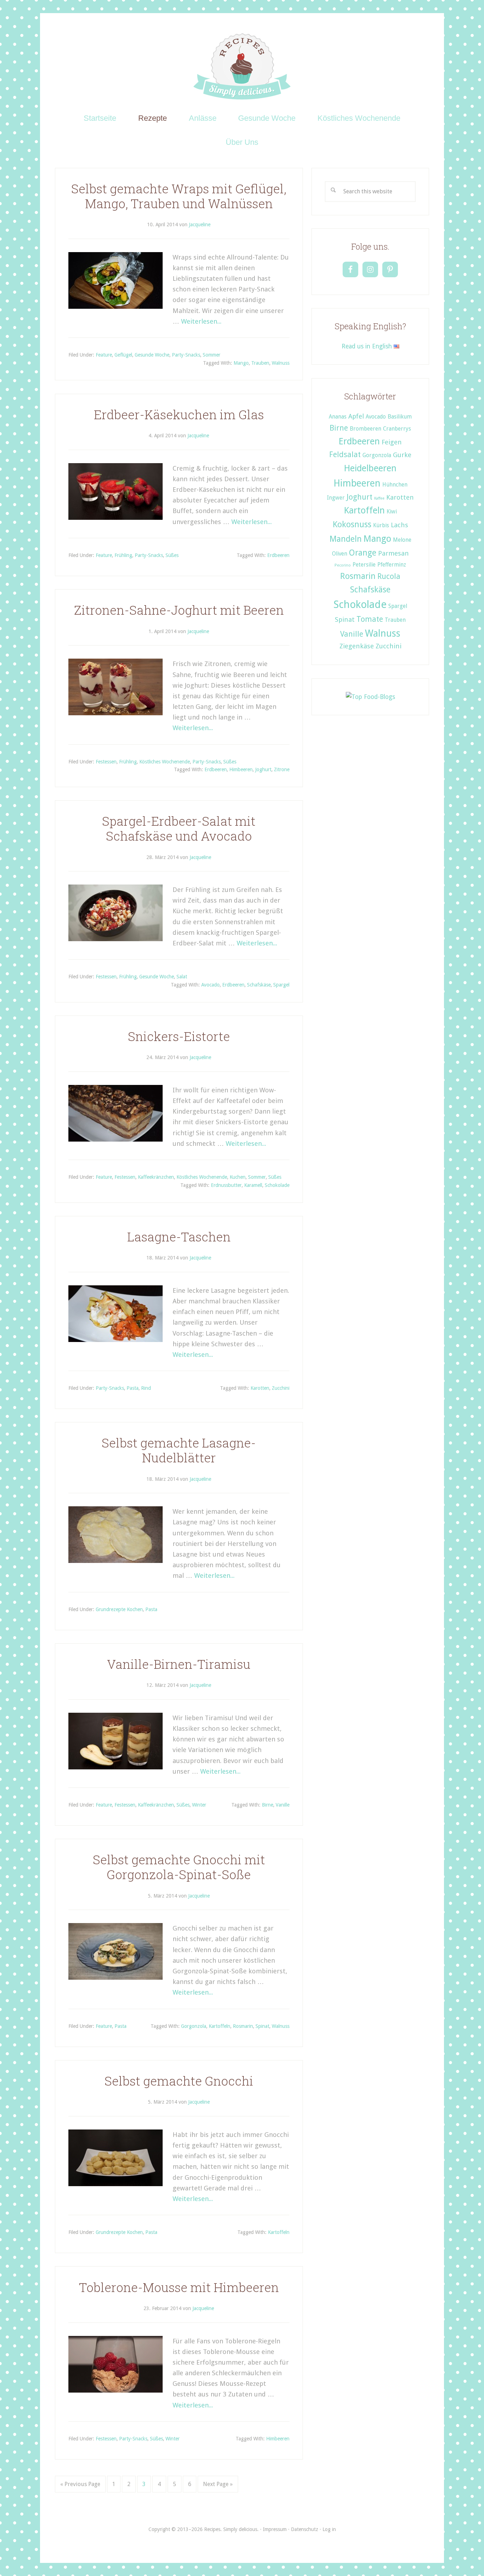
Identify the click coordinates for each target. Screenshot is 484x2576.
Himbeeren (241, 769)
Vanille (283, 1805)
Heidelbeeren (370, 468)
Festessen (106, 762)
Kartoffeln (220, 2026)
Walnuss (281, 363)
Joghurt (263, 769)
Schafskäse (259, 985)
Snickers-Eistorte (179, 1036)
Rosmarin (243, 2026)
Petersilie (364, 565)
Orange (363, 553)
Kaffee (379, 498)
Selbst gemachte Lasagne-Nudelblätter (179, 1450)
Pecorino (343, 565)
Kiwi (392, 512)
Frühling (123, 555)
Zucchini (281, 1388)
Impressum (275, 2529)
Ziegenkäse (357, 646)
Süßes (172, 555)
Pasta (133, 1388)
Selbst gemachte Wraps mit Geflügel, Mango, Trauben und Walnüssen (179, 196)
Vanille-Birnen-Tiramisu (179, 1664)
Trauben (260, 363)
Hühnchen (395, 485)
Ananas (338, 417)
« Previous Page (80, 2484)
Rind (146, 1388)
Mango (241, 363)
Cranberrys (397, 429)
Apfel (356, 416)
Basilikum (400, 417)
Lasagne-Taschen (179, 1237)
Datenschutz (305, 2529)
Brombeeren (365, 429)
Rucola (389, 576)
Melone (402, 540)
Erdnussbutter (226, 1185)
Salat (182, 977)
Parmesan (393, 553)
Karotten (260, 1388)
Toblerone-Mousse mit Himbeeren (179, 2287)
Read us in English (368, 346)
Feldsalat (345, 454)
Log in (329, 2529)
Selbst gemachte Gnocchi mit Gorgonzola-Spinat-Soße (179, 1867)
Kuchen (238, 1177)
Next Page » (218, 2484)
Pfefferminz (392, 565)
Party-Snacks (186, 355)
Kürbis (381, 525)
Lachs (399, 525)
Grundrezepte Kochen (119, 1609)
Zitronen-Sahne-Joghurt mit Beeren (179, 610)
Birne (268, 1805)
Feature (104, 355)
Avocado (210, 985)
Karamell (253, 1185)
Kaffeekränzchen (156, 1177)
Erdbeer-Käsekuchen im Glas (179, 414)
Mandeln (346, 539)
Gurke (402, 455)
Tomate (370, 619)
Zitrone (282, 769)
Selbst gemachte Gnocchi (179, 2081)
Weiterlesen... (201, 321)
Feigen (392, 442)
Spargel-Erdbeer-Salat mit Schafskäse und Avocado (179, 828)
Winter (199, 1805)
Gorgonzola (194, 2026)
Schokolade (277, 1185)
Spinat (262, 2026)
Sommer (212, 355)
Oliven (340, 554)
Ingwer (336, 498)
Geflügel (123, 355)
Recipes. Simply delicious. (242, 67)
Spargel (281, 985)
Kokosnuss (352, 524)
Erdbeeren (278, 555)
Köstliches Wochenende (165, 762)
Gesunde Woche (152, 355)
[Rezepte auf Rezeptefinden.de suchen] (370, 697)
